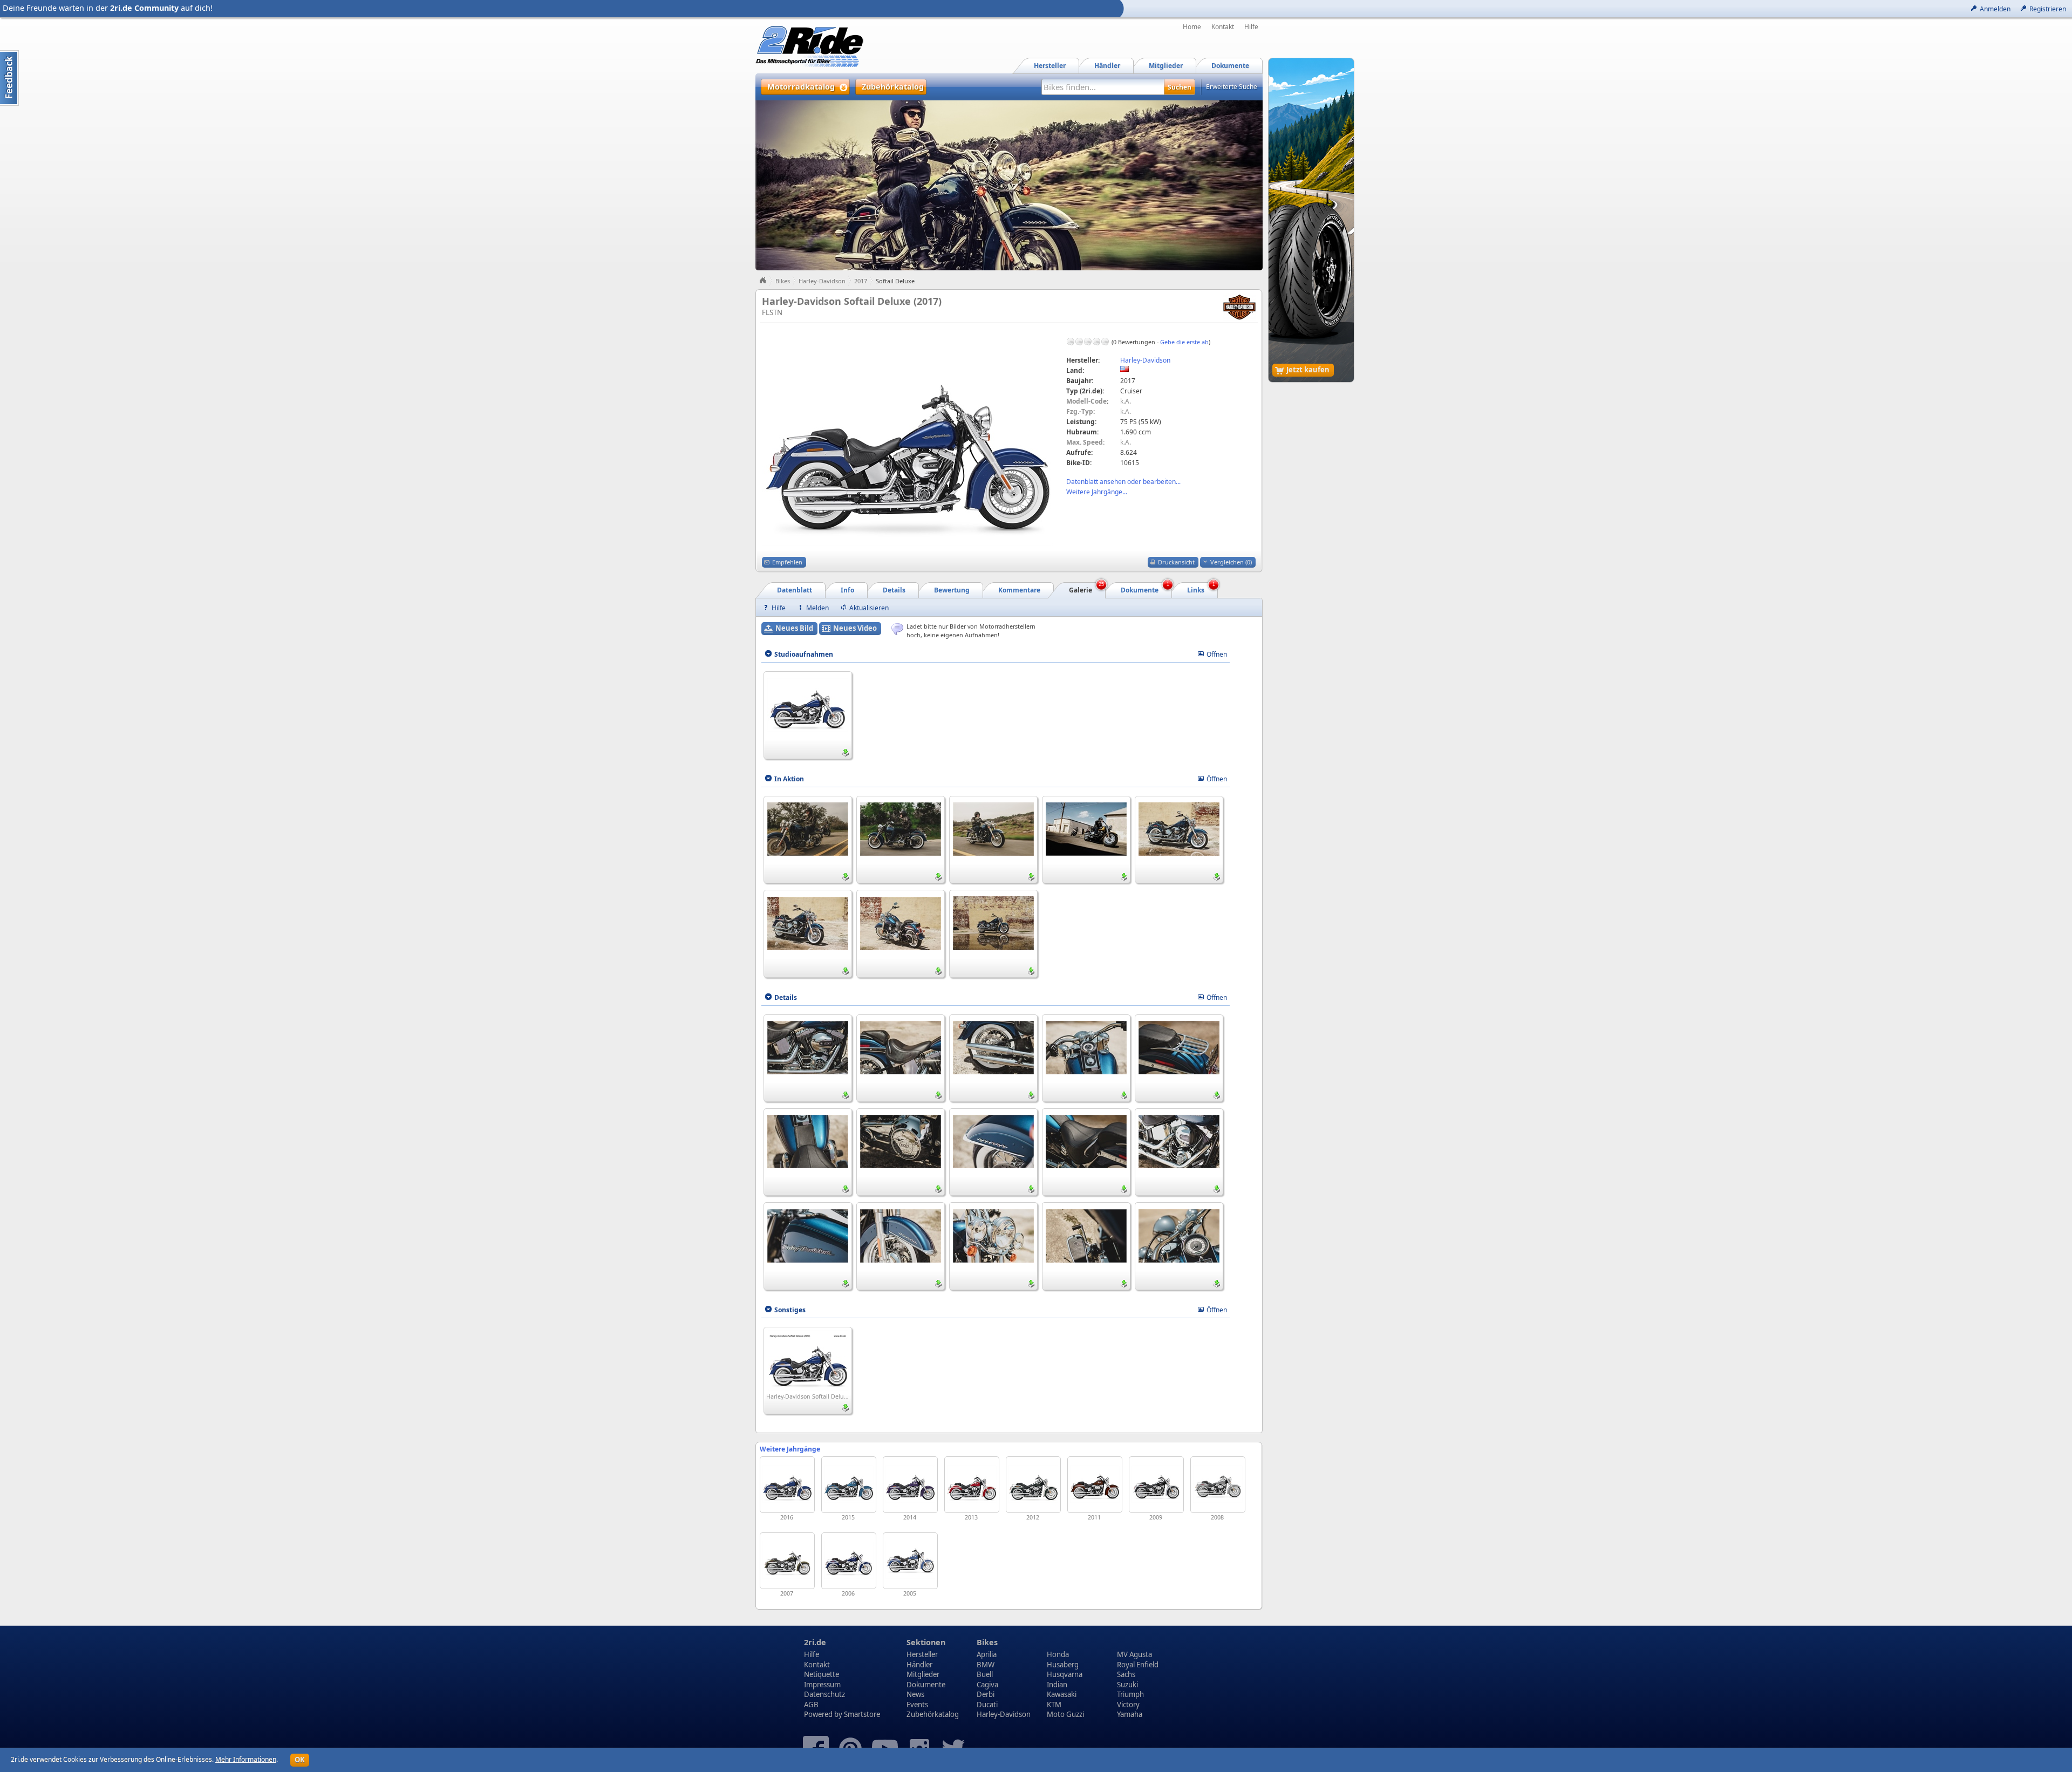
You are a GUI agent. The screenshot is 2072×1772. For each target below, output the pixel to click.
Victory (1128, 1705)
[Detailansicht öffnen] (808, 704)
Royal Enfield (1138, 1665)
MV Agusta (1134, 1654)
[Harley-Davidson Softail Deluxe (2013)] (972, 1485)
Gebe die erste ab (1184, 342)
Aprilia (987, 1654)
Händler (919, 1665)
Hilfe (1251, 27)
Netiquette (822, 1674)
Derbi (986, 1694)
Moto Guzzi (1065, 1714)
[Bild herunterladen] (846, 753)
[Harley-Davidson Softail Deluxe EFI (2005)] (910, 1561)
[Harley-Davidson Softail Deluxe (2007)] (787, 1561)
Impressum (822, 1685)
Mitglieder (923, 1674)
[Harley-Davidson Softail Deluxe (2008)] (1218, 1485)
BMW (986, 1665)
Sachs (1126, 1674)
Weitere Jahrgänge (790, 1449)
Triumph (1130, 1694)
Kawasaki (1062, 1694)
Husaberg (1063, 1665)
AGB (811, 1705)
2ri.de (815, 1642)
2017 (861, 281)
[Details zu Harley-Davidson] (1239, 306)
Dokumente (926, 1685)
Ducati (987, 1705)
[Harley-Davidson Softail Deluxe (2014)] (910, 1485)
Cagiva (987, 1685)
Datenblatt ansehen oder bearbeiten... (1123, 482)
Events (917, 1705)
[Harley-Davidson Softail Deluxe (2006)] (849, 1561)
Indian (1057, 1685)
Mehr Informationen (246, 1759)
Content (9, 78)
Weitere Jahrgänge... (1097, 492)
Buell (985, 1674)
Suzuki (1127, 1685)
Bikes (783, 281)
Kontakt (1223, 27)
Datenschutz (824, 1694)
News (915, 1694)
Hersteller (922, 1654)
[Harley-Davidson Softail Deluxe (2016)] (787, 1485)
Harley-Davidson (822, 281)
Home (1192, 27)
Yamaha (1130, 1714)
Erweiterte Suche (1232, 87)
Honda (1058, 1654)
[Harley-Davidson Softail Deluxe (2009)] (1156, 1485)
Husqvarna (1065, 1674)
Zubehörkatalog (933, 1714)
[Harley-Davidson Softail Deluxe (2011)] (1095, 1485)
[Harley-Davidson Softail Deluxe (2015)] (849, 1485)
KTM (1054, 1705)
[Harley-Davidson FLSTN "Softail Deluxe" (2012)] (1033, 1485)
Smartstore (862, 1714)
